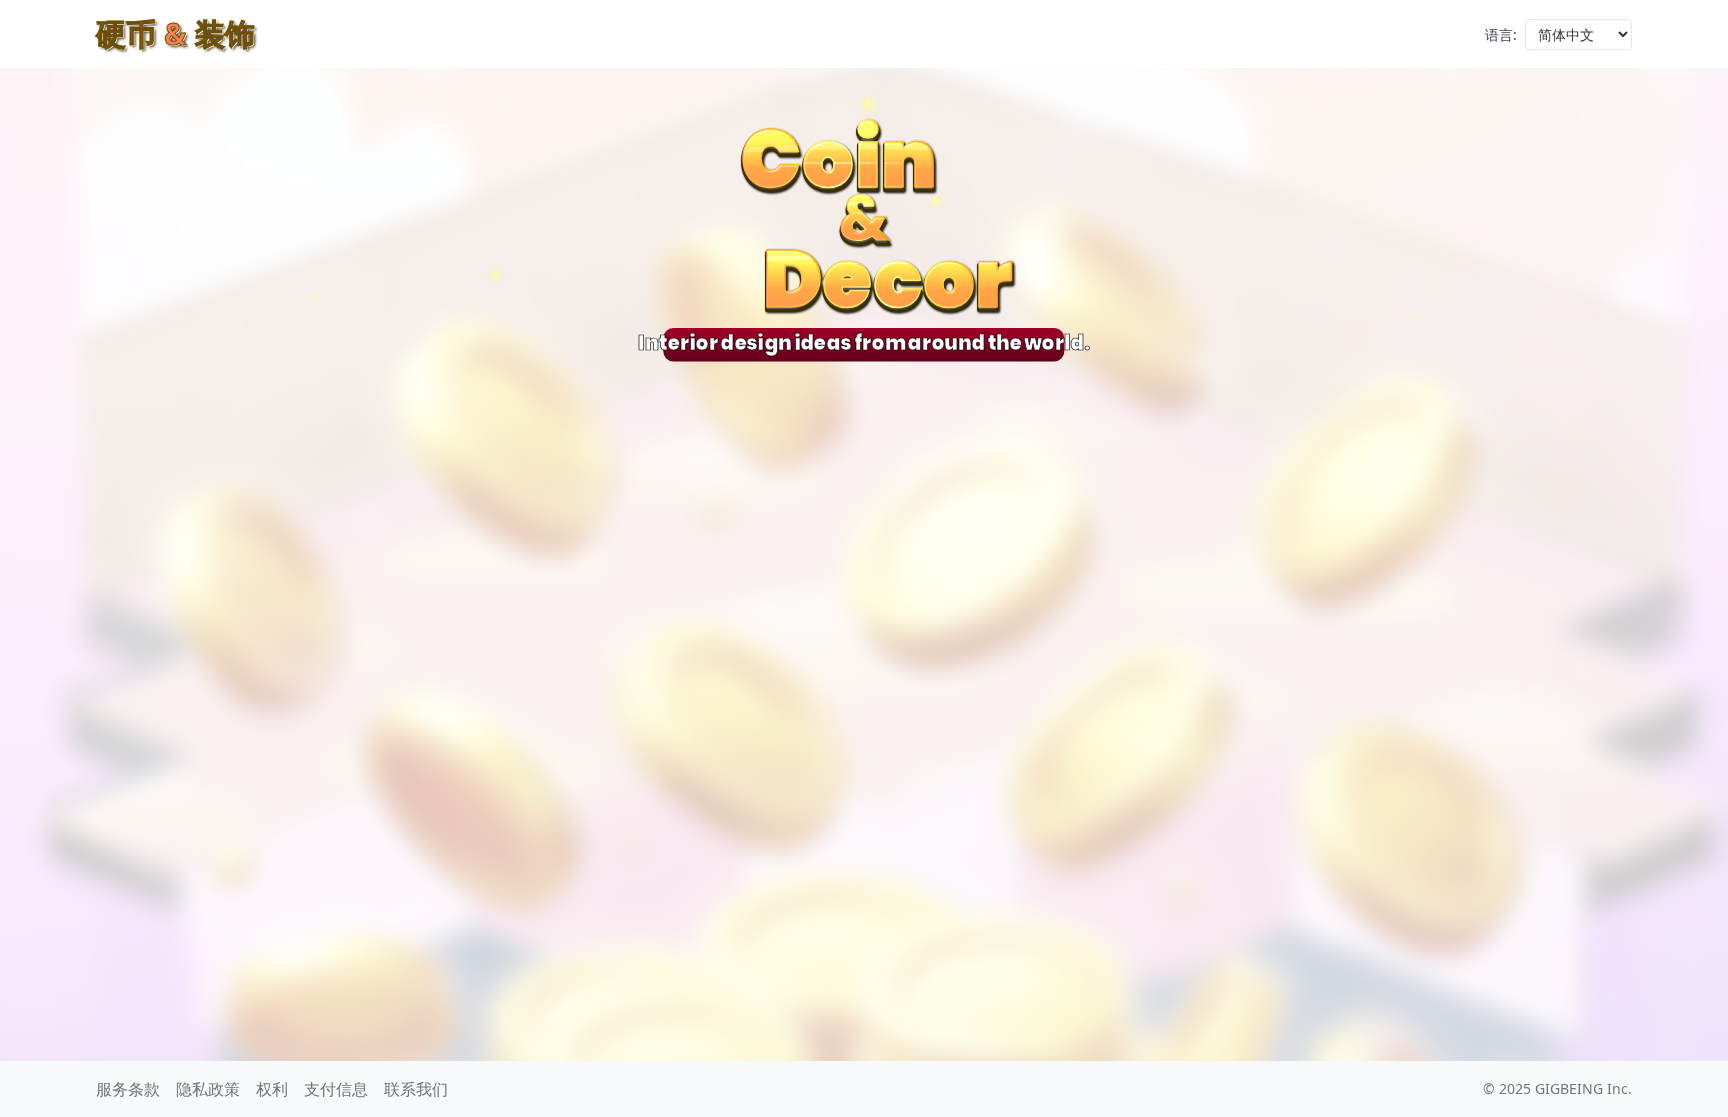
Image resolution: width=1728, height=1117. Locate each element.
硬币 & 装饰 (175, 33)
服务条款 (128, 1089)
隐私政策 (208, 1089)
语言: (1501, 34)
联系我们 (416, 1089)
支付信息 (336, 1089)
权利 (272, 1089)
